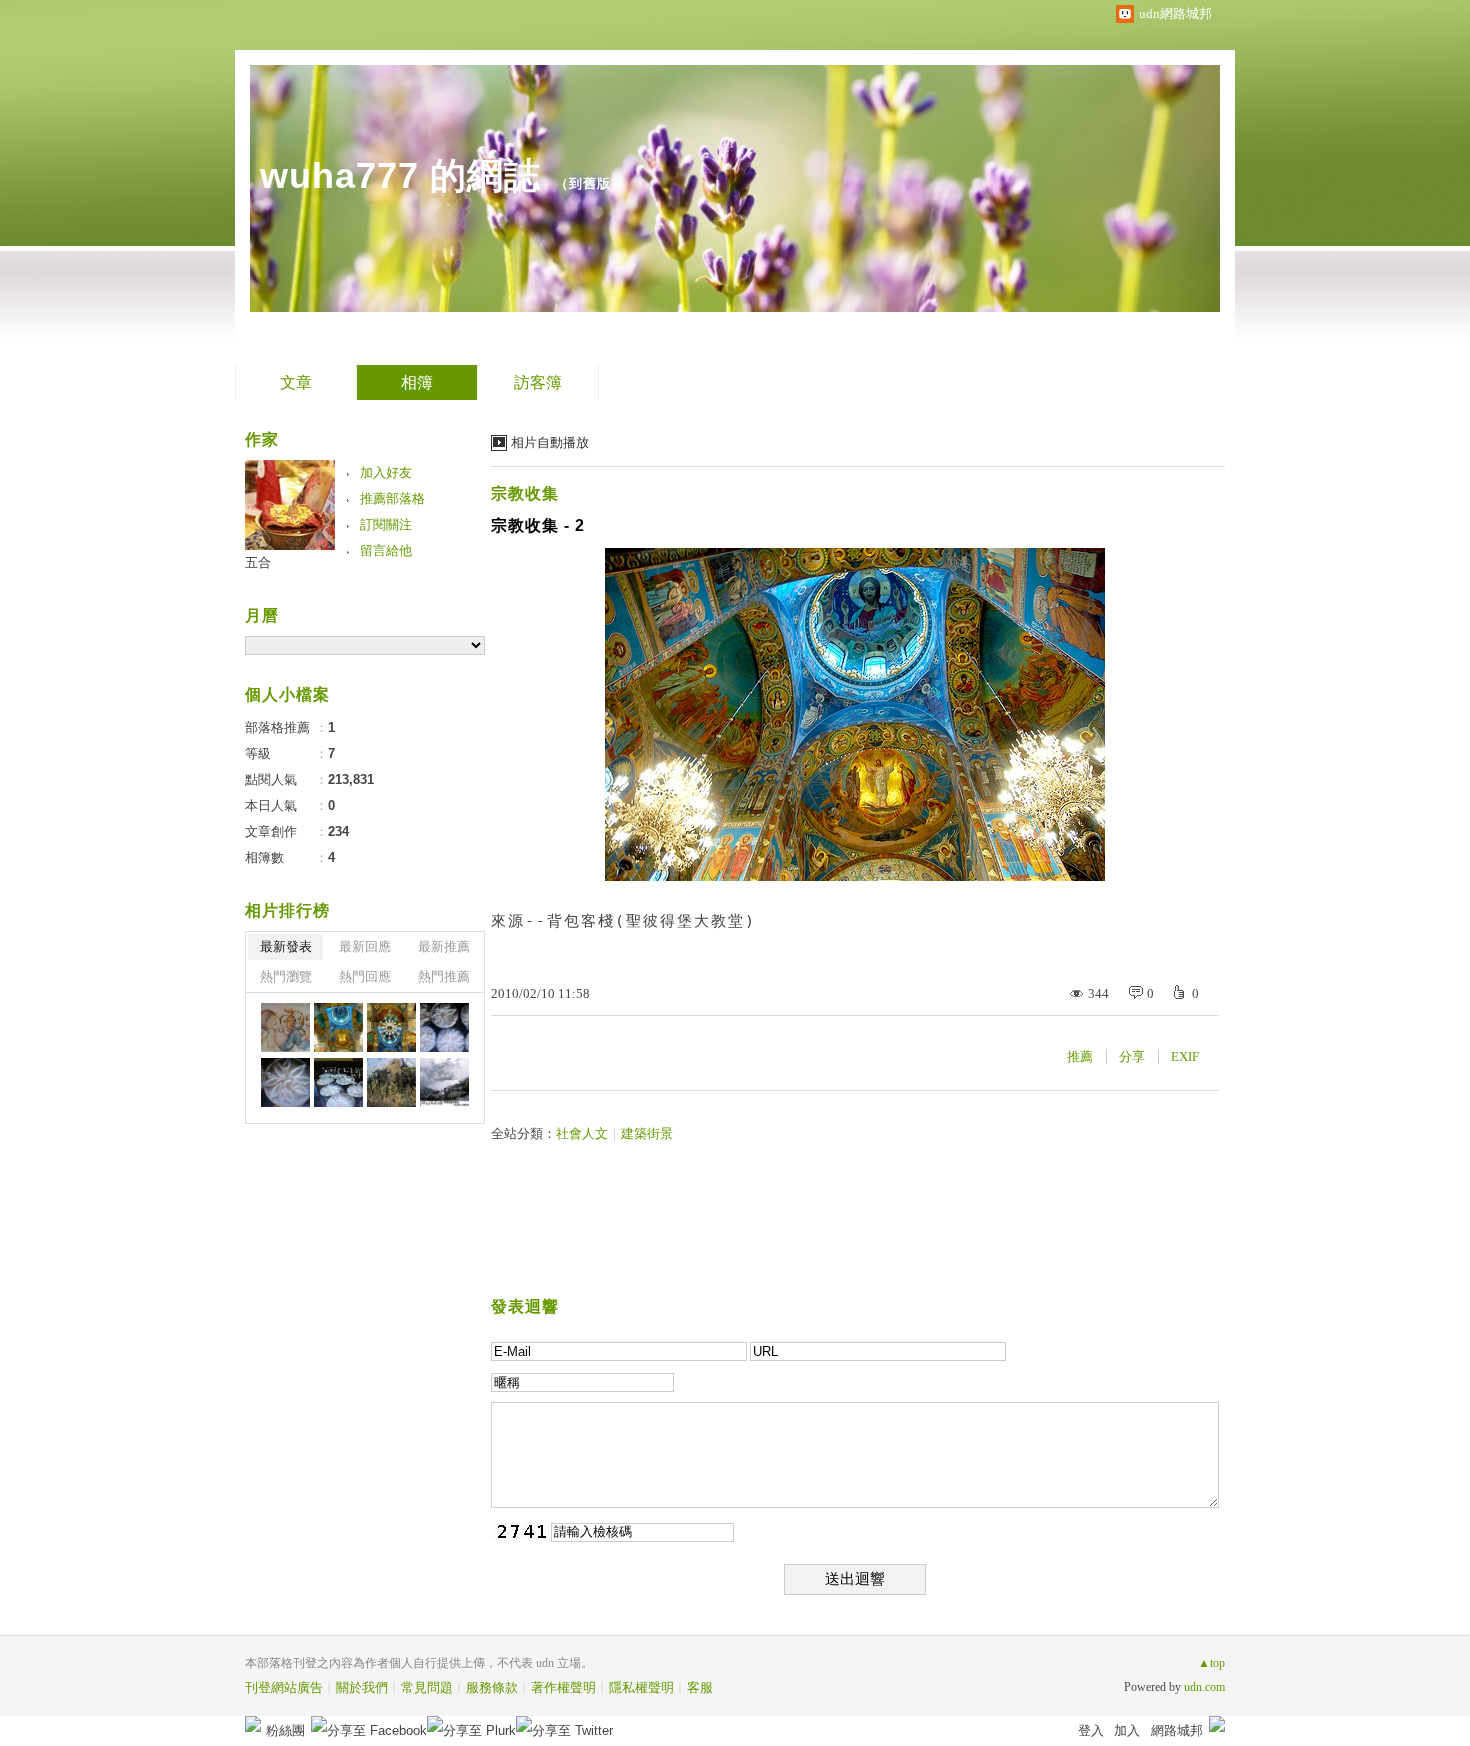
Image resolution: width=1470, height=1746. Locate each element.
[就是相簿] (444, 1082)
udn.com (1204, 1687)
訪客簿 (538, 382)
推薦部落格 (392, 498)
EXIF (1185, 1056)
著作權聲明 (563, 1687)
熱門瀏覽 (286, 976)
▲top (1211, 1663)
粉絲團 (285, 1730)
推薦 (1080, 1056)
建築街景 (647, 1133)
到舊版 (590, 183)
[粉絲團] (253, 1724)
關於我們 (362, 1687)
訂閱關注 (386, 524)
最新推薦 (444, 946)
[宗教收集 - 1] (391, 1027)
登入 (1091, 1730)
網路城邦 (1177, 1730)
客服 (700, 1687)
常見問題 (427, 1687)
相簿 (417, 382)
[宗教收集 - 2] (338, 1027)
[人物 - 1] (285, 1027)
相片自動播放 (550, 442)
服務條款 (492, 1687)
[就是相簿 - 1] (444, 1027)
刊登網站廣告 (284, 1687)
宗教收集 (525, 493)
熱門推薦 (444, 976)
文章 (296, 382)
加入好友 (386, 472)
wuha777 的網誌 (400, 175)
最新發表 (286, 946)
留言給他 (386, 550)
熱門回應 (365, 976)
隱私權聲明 (641, 1687)
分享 (1132, 1056)
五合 (258, 562)
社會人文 (582, 1133)
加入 (1127, 1730)
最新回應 (365, 946)
